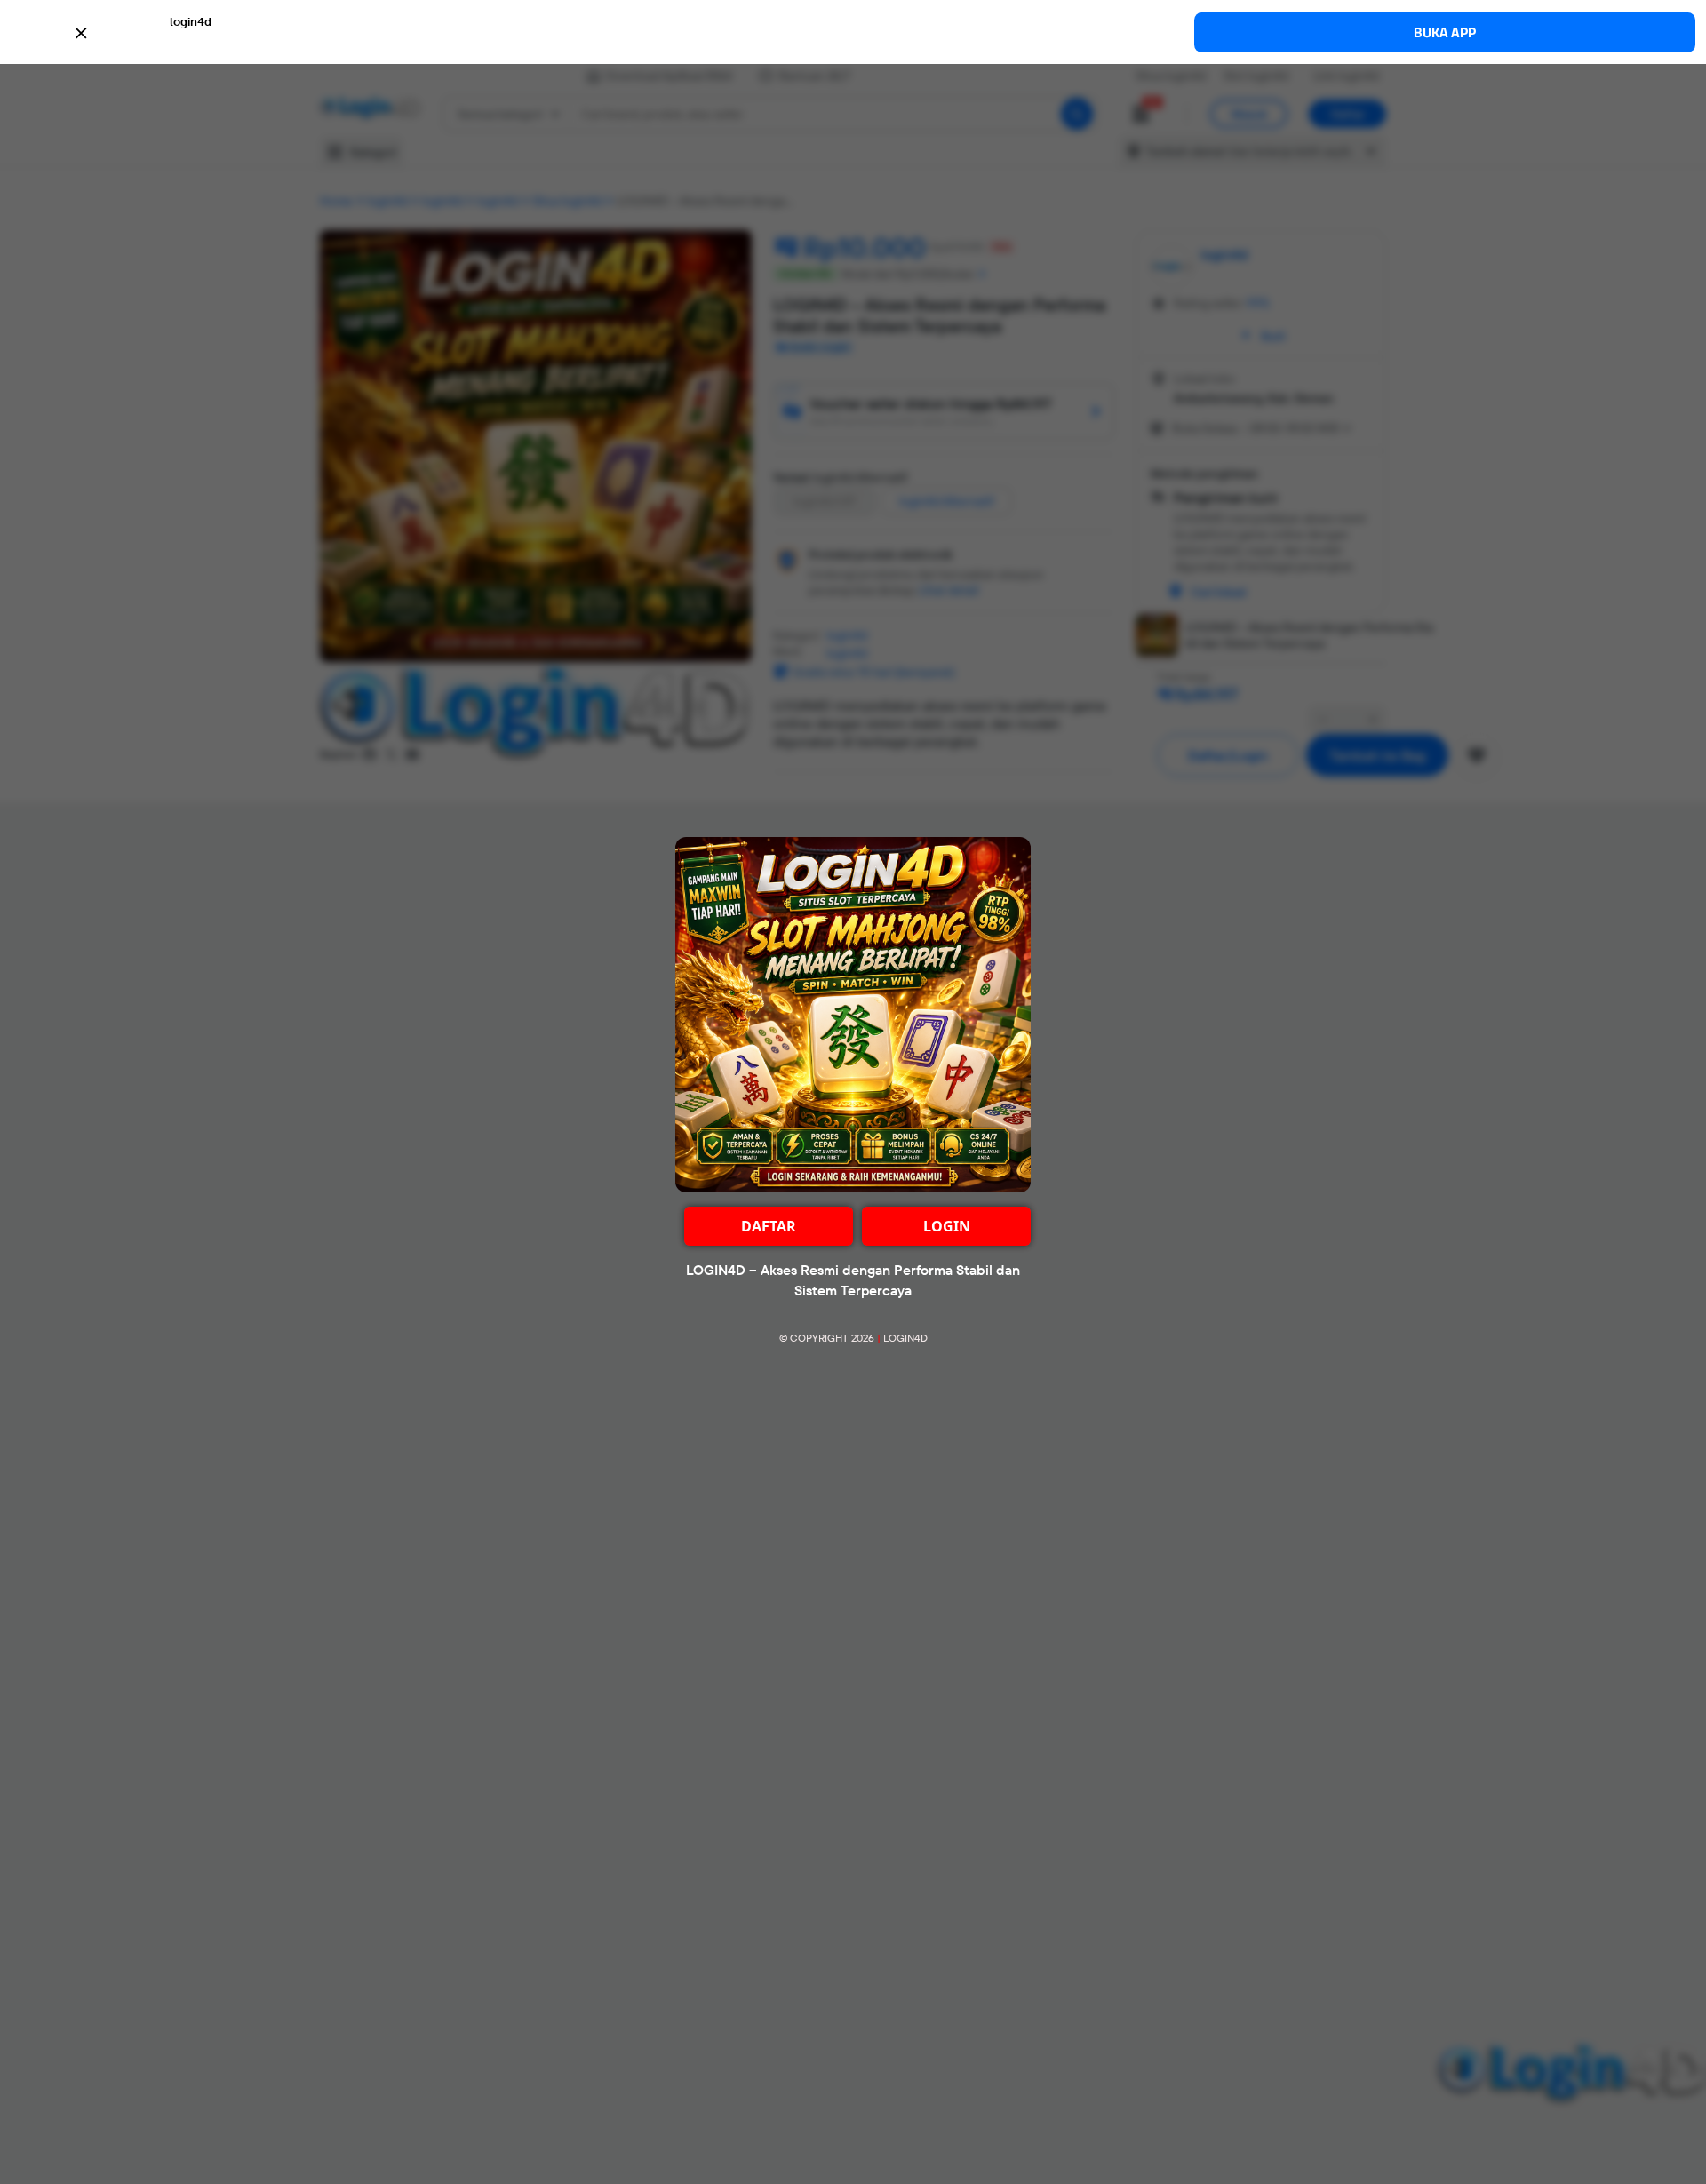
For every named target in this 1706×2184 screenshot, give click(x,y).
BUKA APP (1445, 32)
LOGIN (947, 1226)
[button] (853, 31)
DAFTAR (769, 1226)
